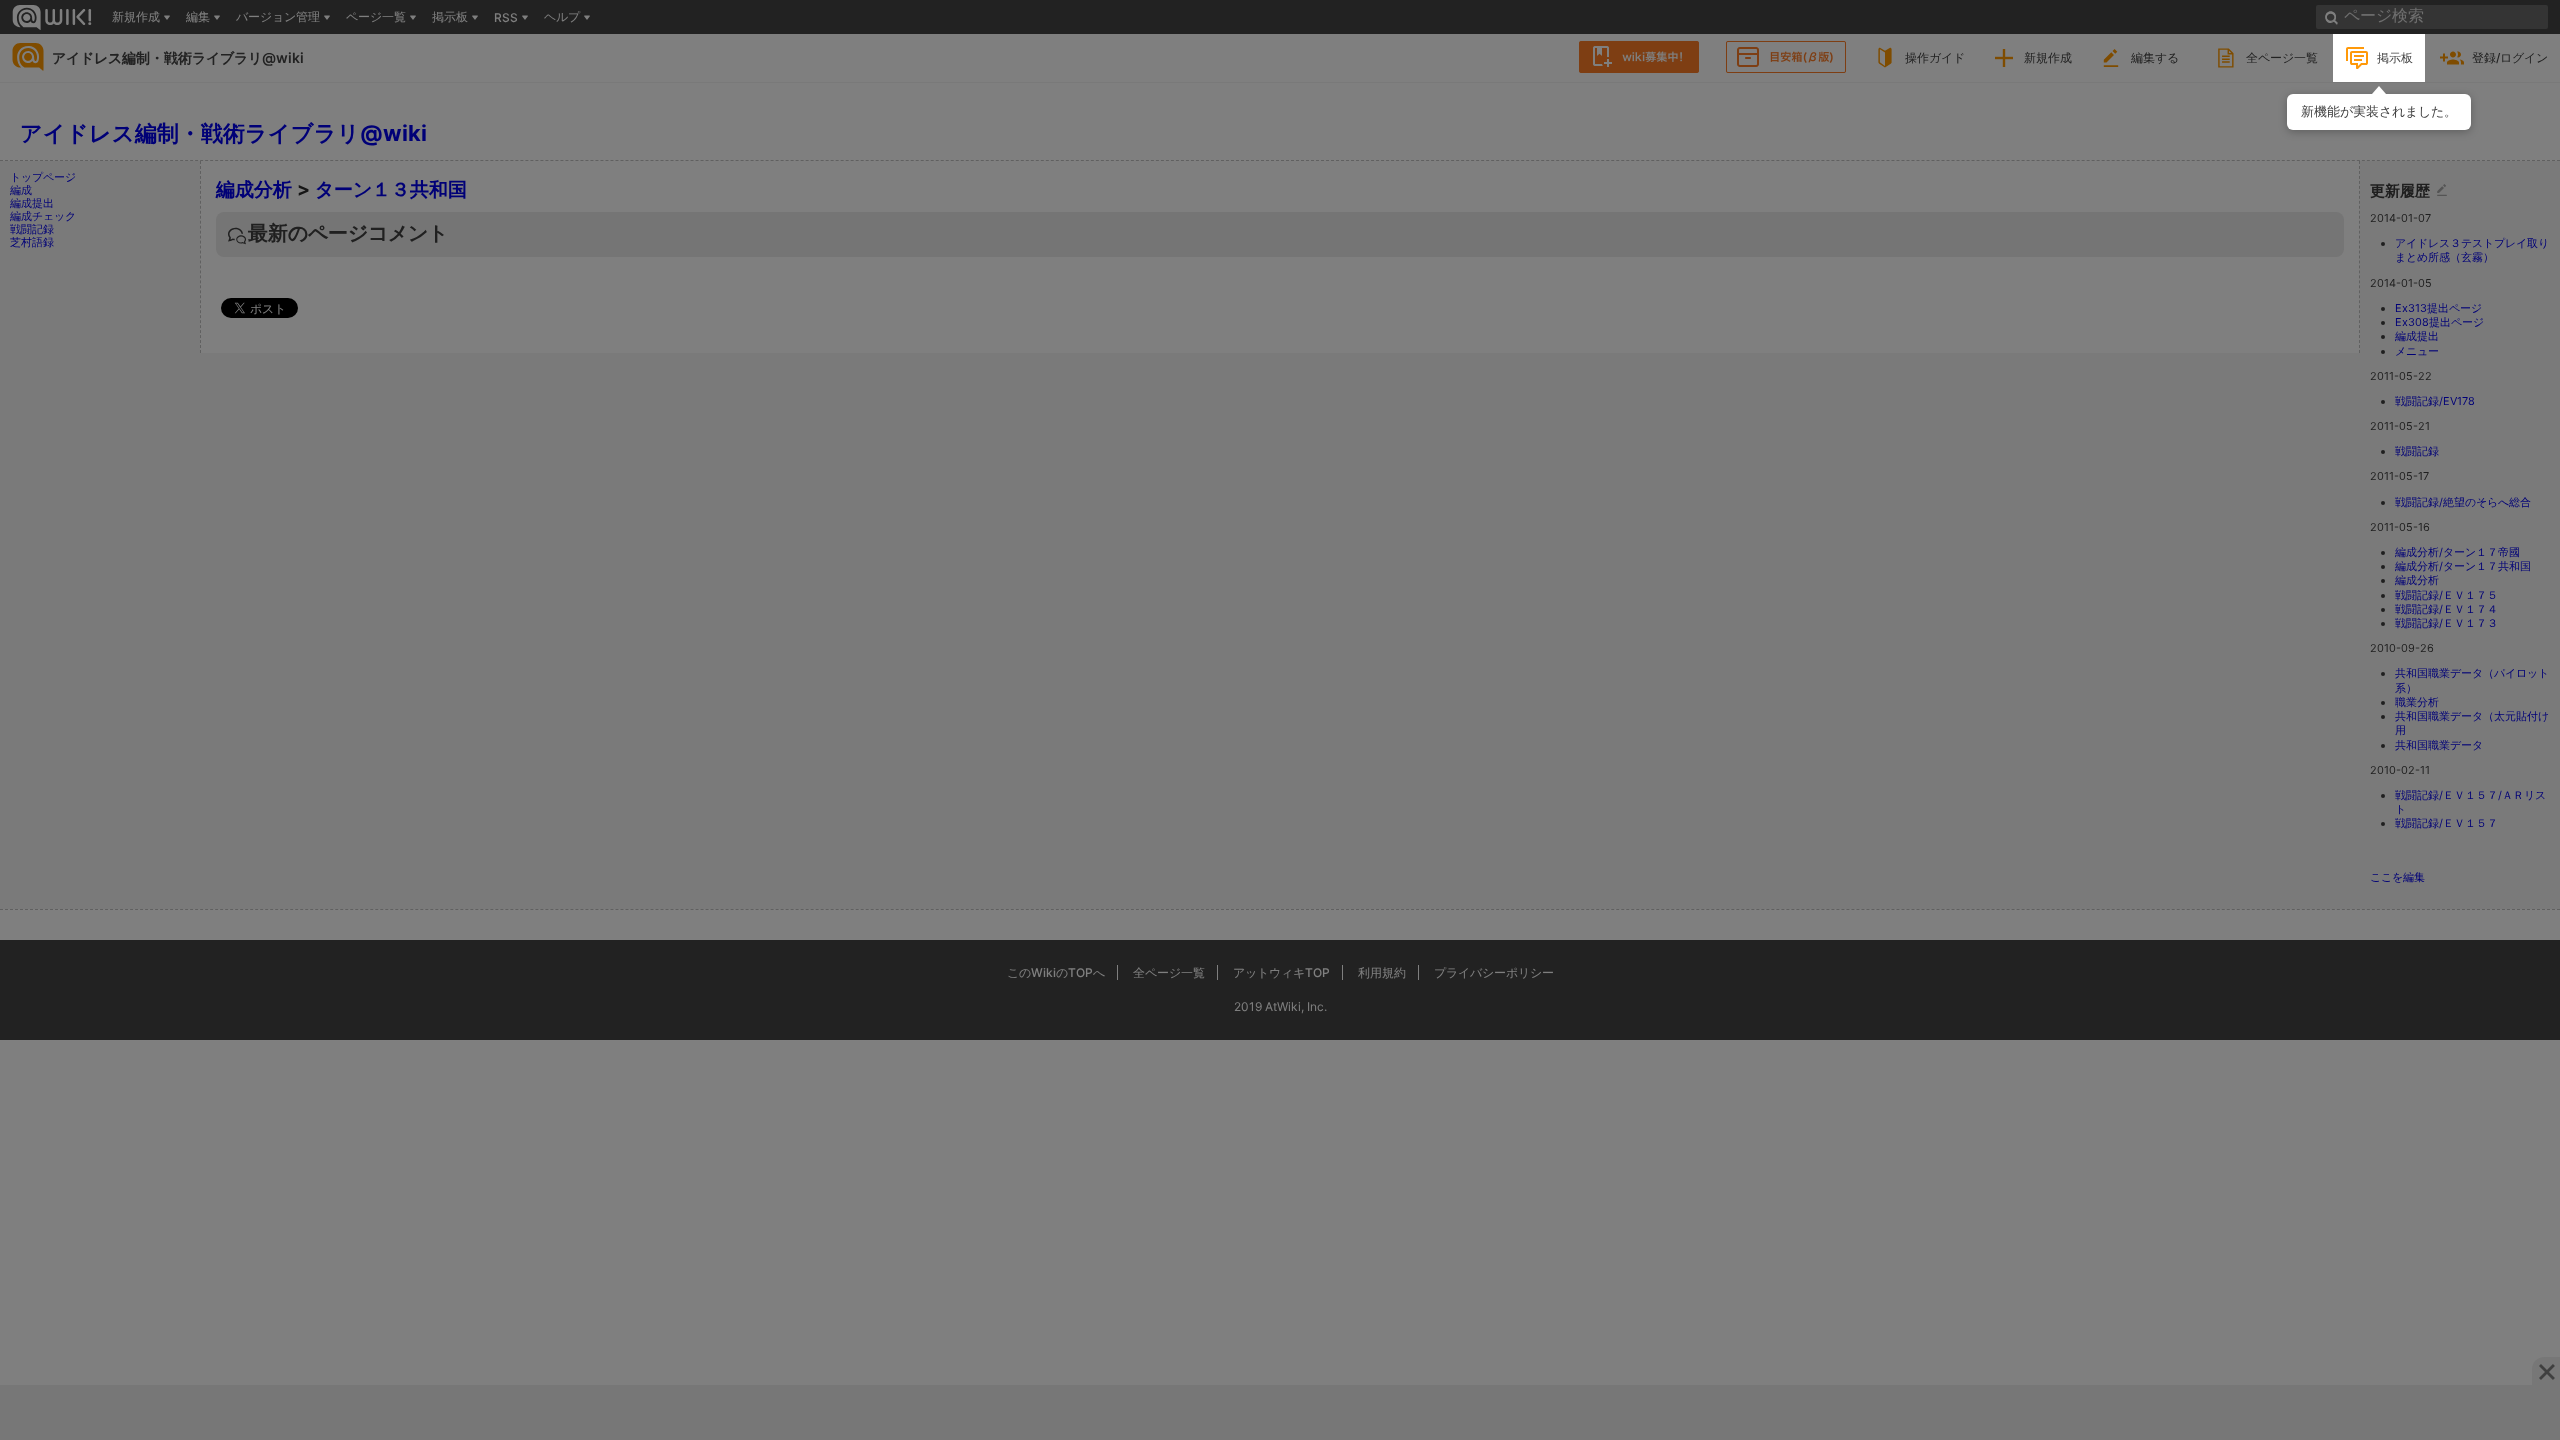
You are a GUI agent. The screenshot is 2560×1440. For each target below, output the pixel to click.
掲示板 (2395, 57)
